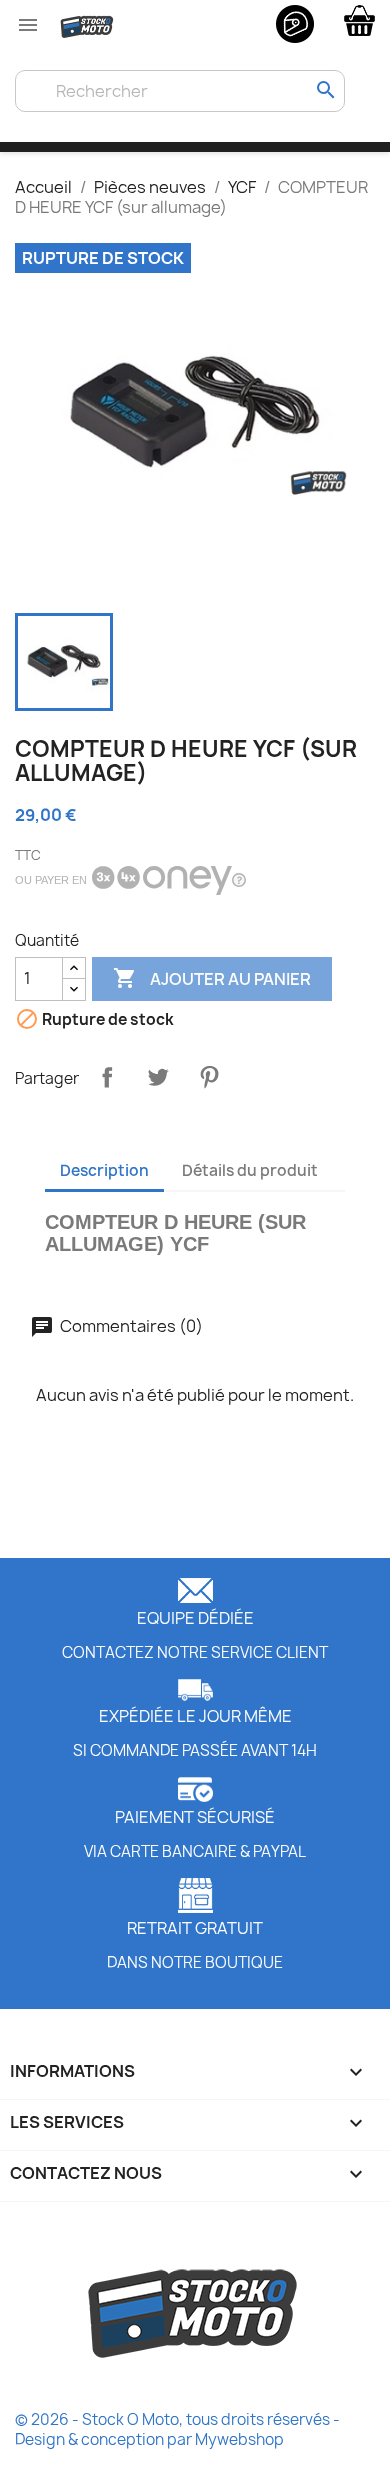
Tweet (158, 1077)
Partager (107, 1077)
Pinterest (209, 1077)
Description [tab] (104, 1170)
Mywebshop (239, 2439)
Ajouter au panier (212, 978)
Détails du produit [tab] (250, 1170)
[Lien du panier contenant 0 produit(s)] (359, 19)
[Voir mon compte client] (295, 23)
